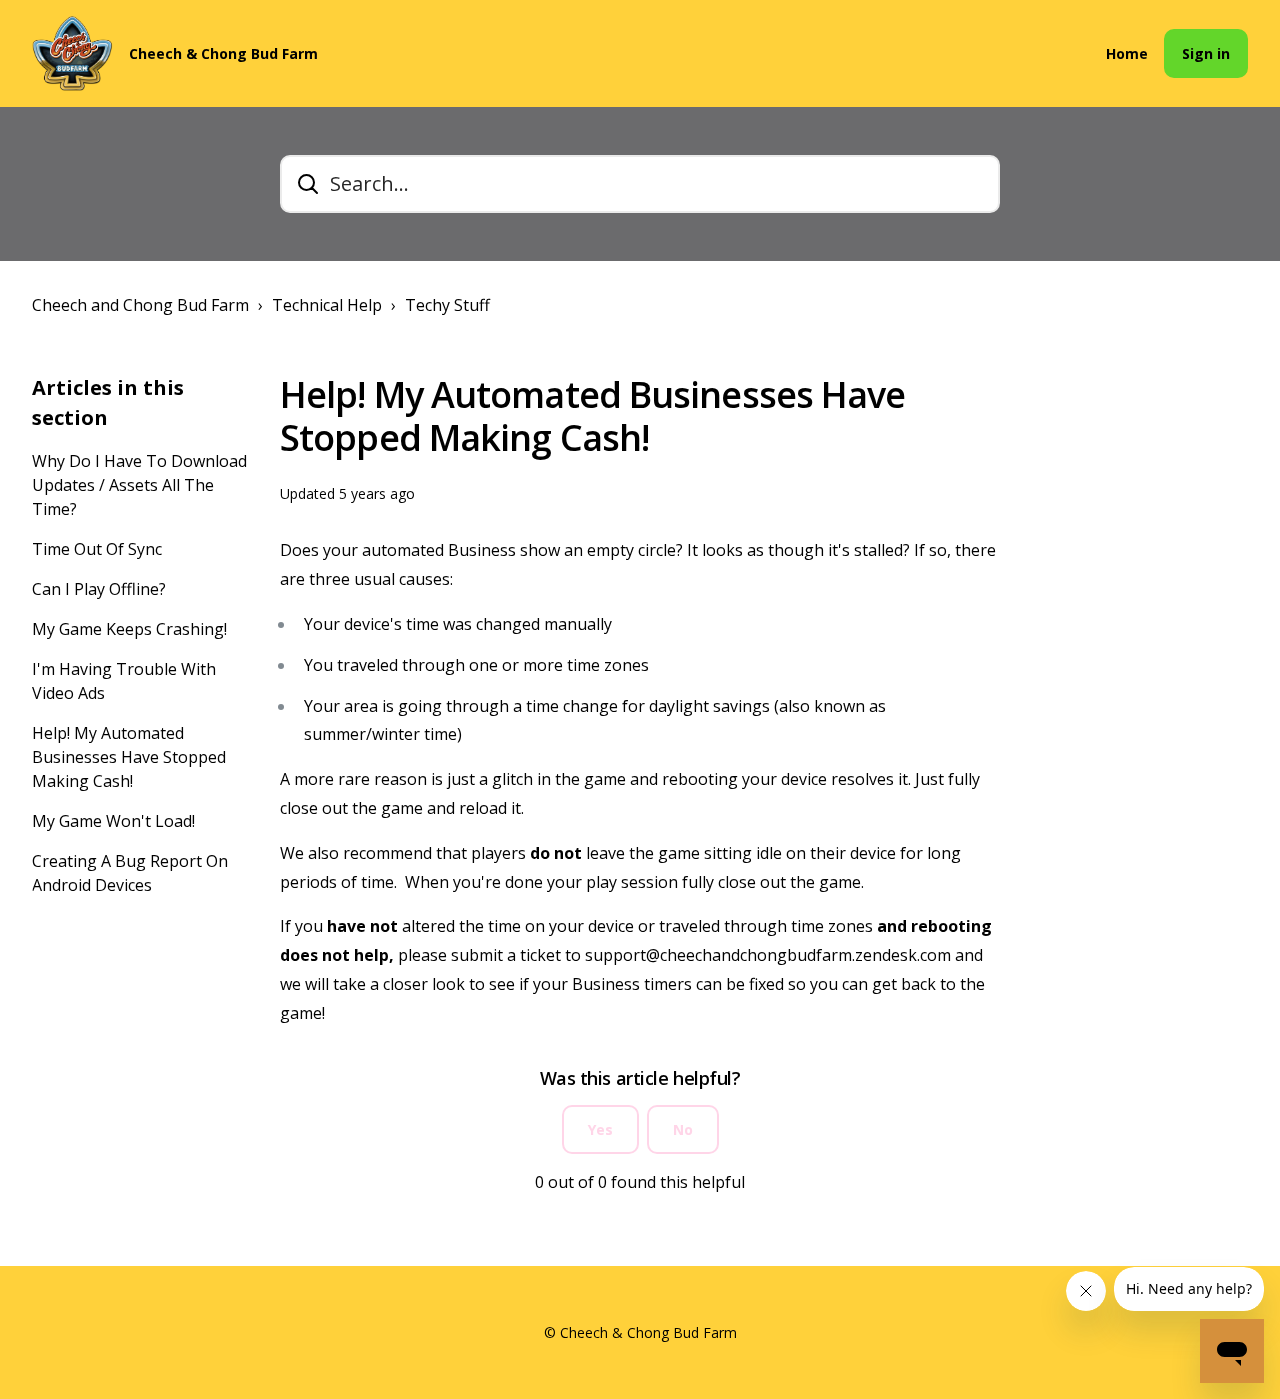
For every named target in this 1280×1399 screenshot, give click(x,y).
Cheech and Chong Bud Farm (140, 305)
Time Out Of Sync (97, 549)
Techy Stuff (447, 305)
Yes (600, 1129)
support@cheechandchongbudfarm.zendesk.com (768, 955)
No (683, 1129)
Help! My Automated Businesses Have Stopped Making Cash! (129, 757)
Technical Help (327, 305)
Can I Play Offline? (99, 589)
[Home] (72, 53)
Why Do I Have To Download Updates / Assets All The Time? (139, 485)
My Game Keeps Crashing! (129, 629)
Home (1127, 53)
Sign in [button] (1206, 53)
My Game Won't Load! (113, 821)
